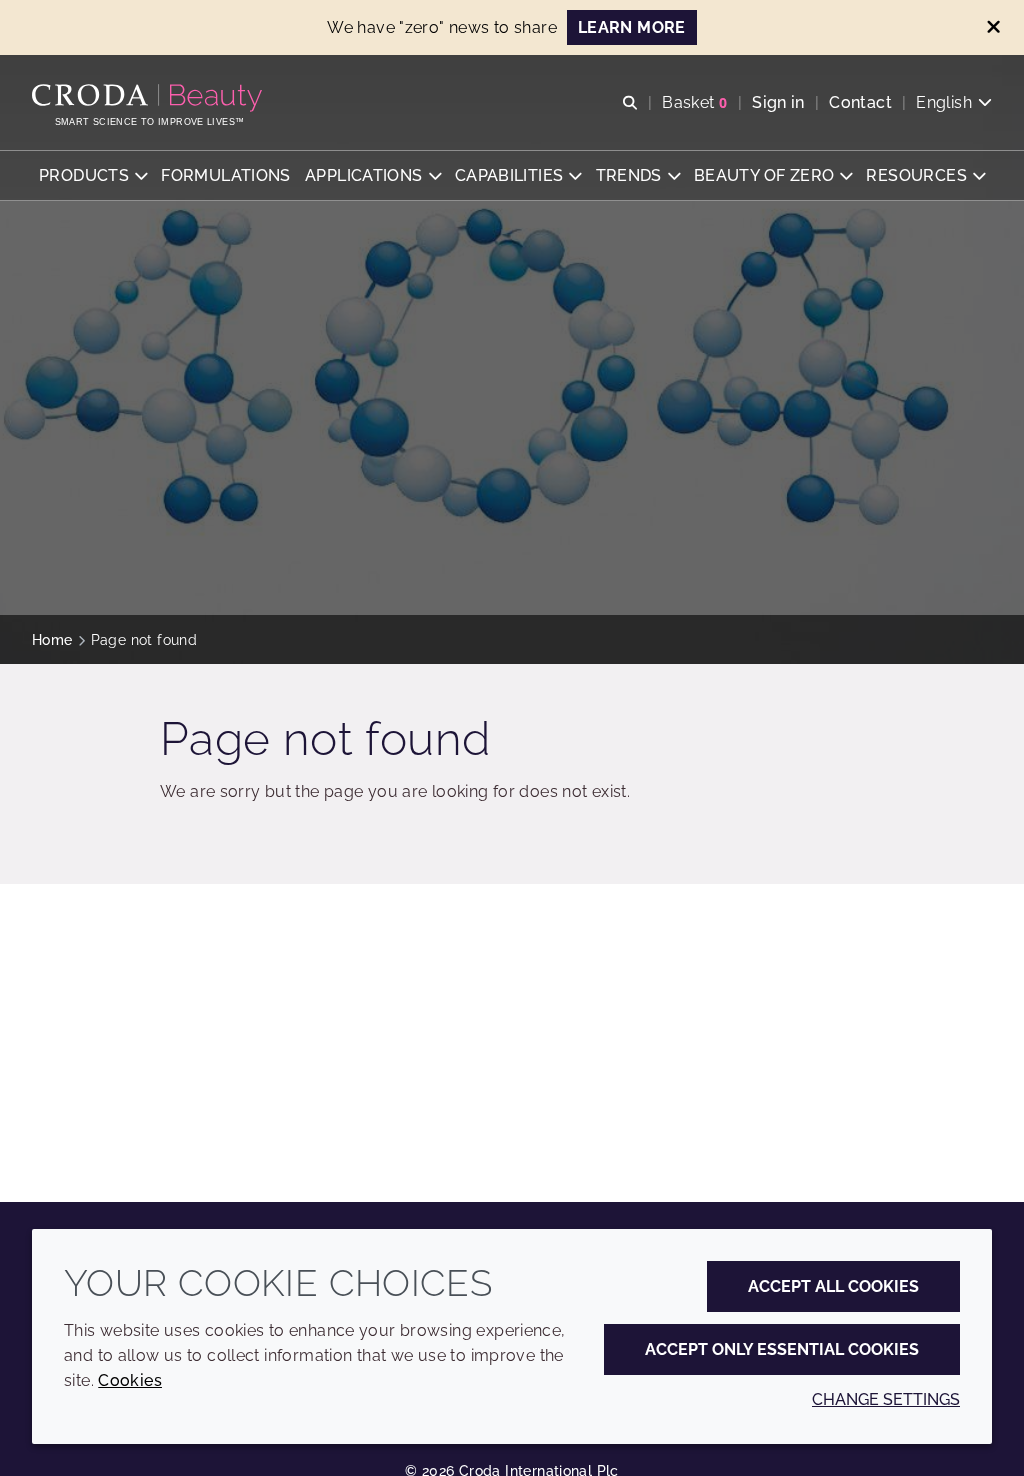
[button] (93, 175)
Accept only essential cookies (782, 1349)
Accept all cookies (833, 1286)
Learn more (632, 27)
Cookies (130, 1380)
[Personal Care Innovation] (149, 98)
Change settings (886, 1399)
